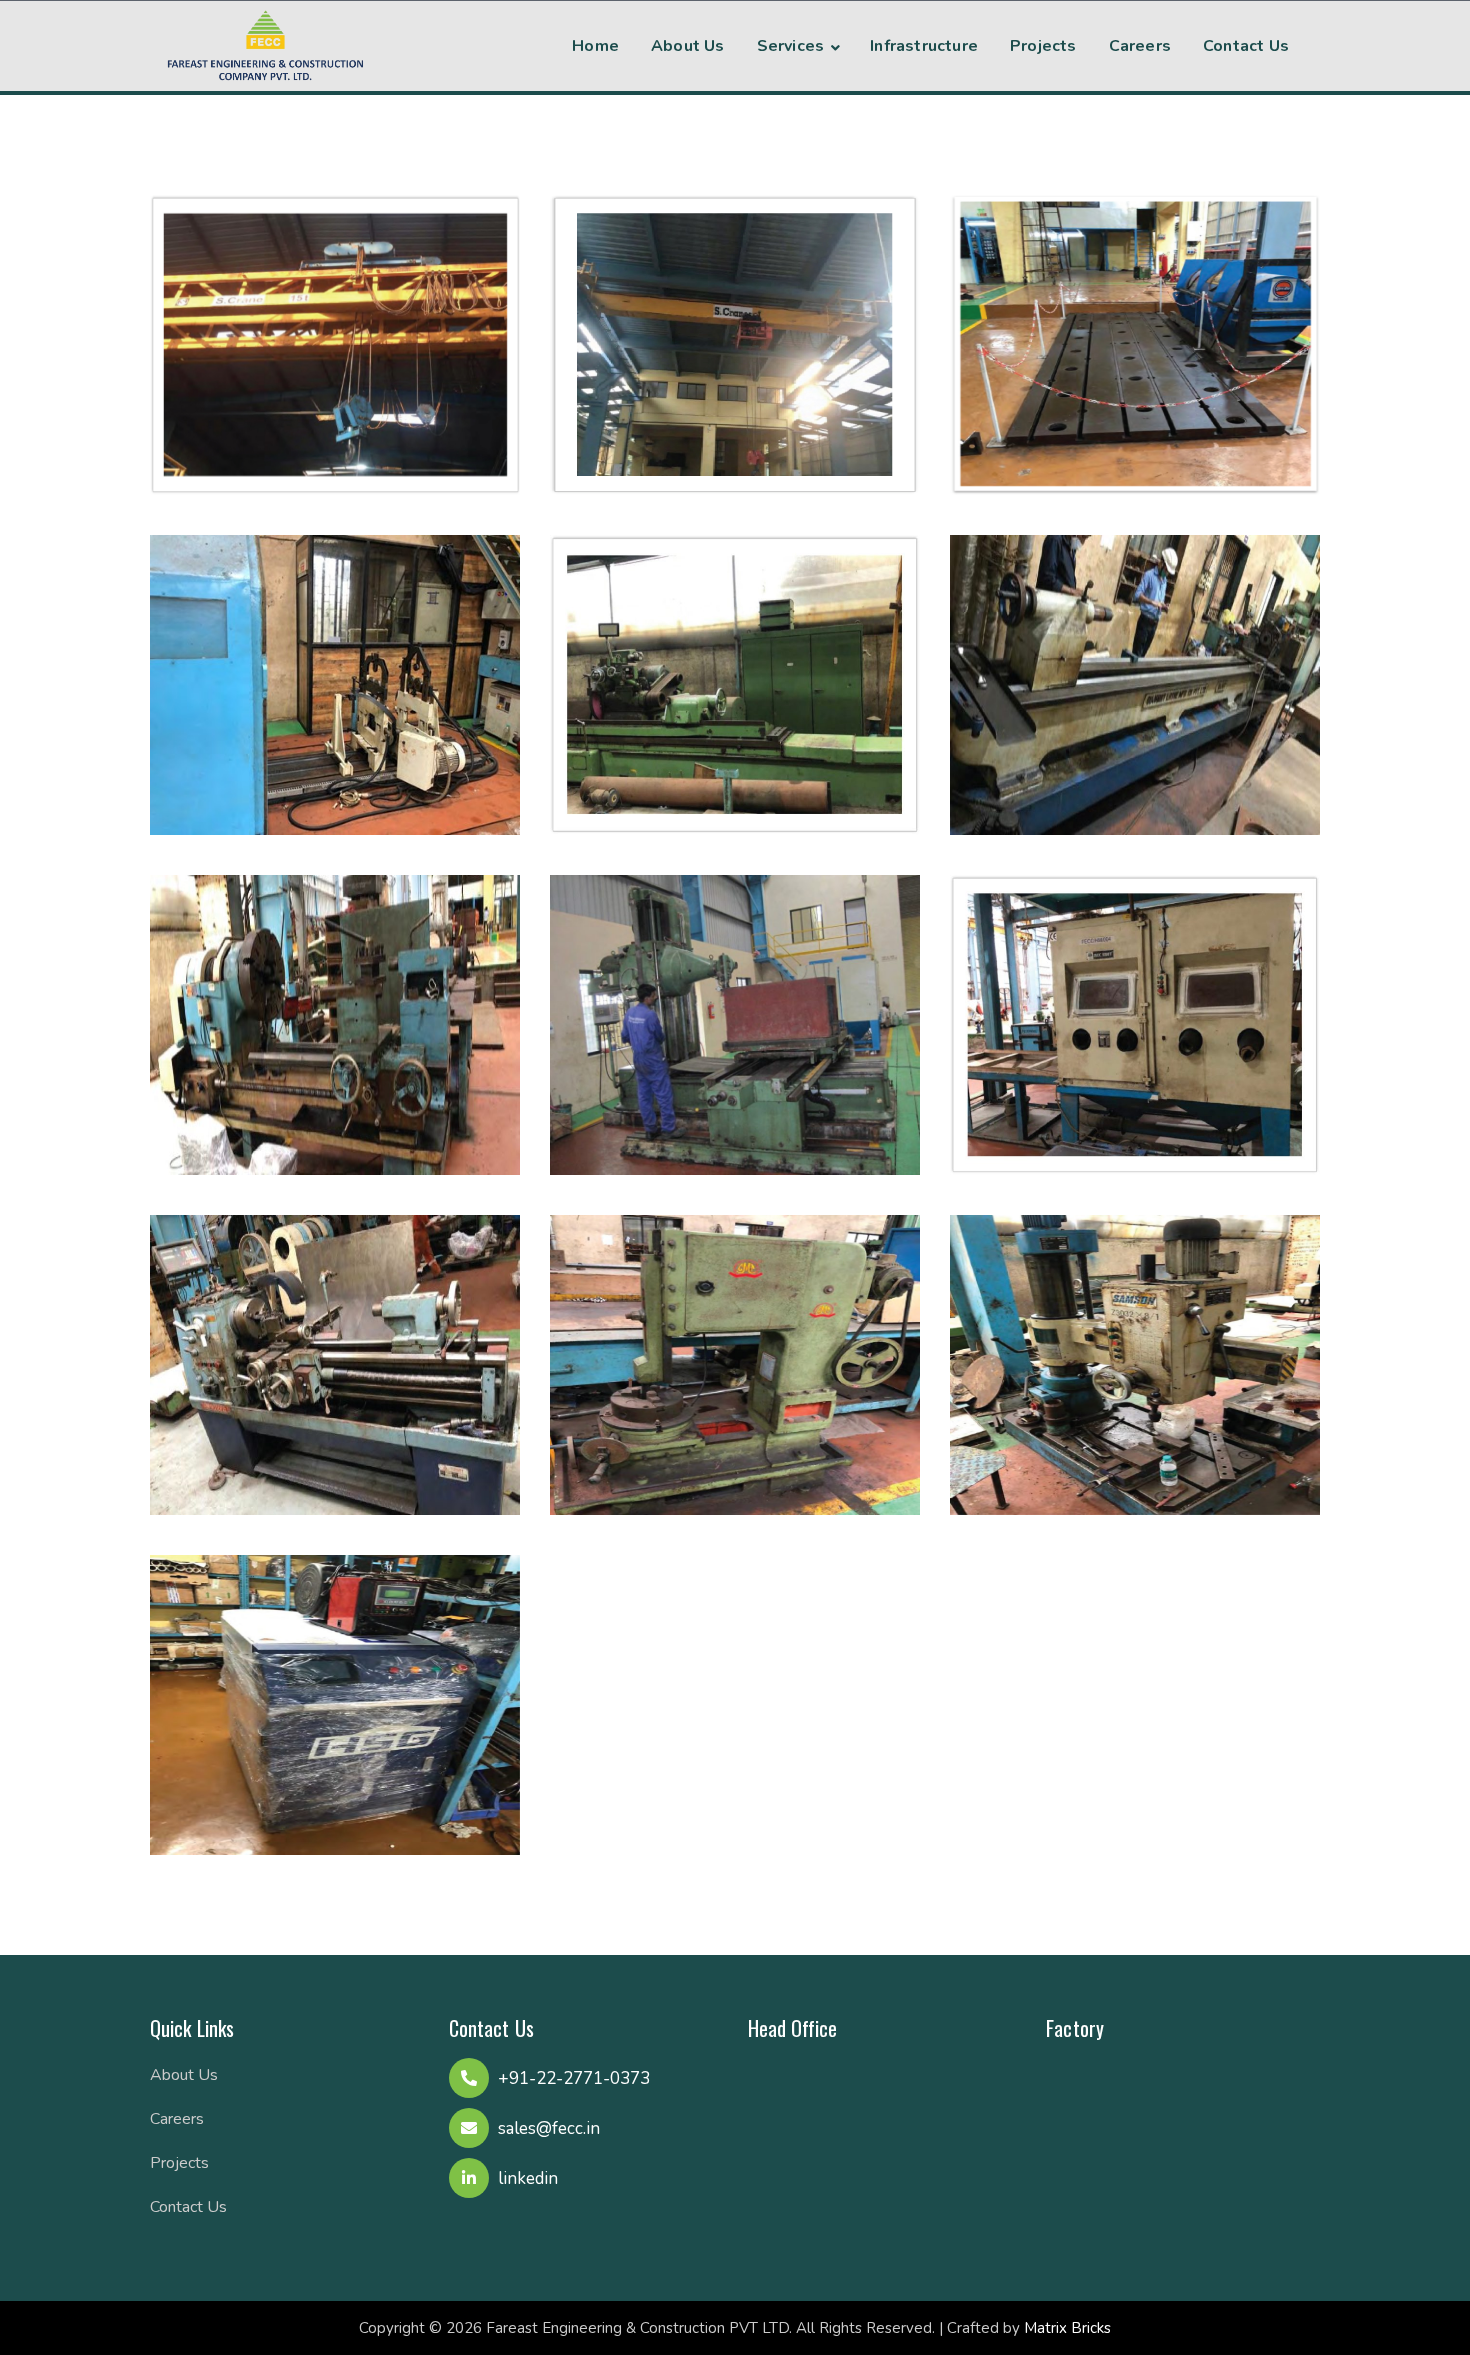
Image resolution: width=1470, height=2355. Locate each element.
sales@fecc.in (549, 2128)
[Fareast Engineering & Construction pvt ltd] (265, 43)
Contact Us (188, 2207)
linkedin (528, 2178)
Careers (177, 2119)
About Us (184, 2075)
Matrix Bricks (1067, 2328)
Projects (179, 2163)
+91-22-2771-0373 (574, 2078)
